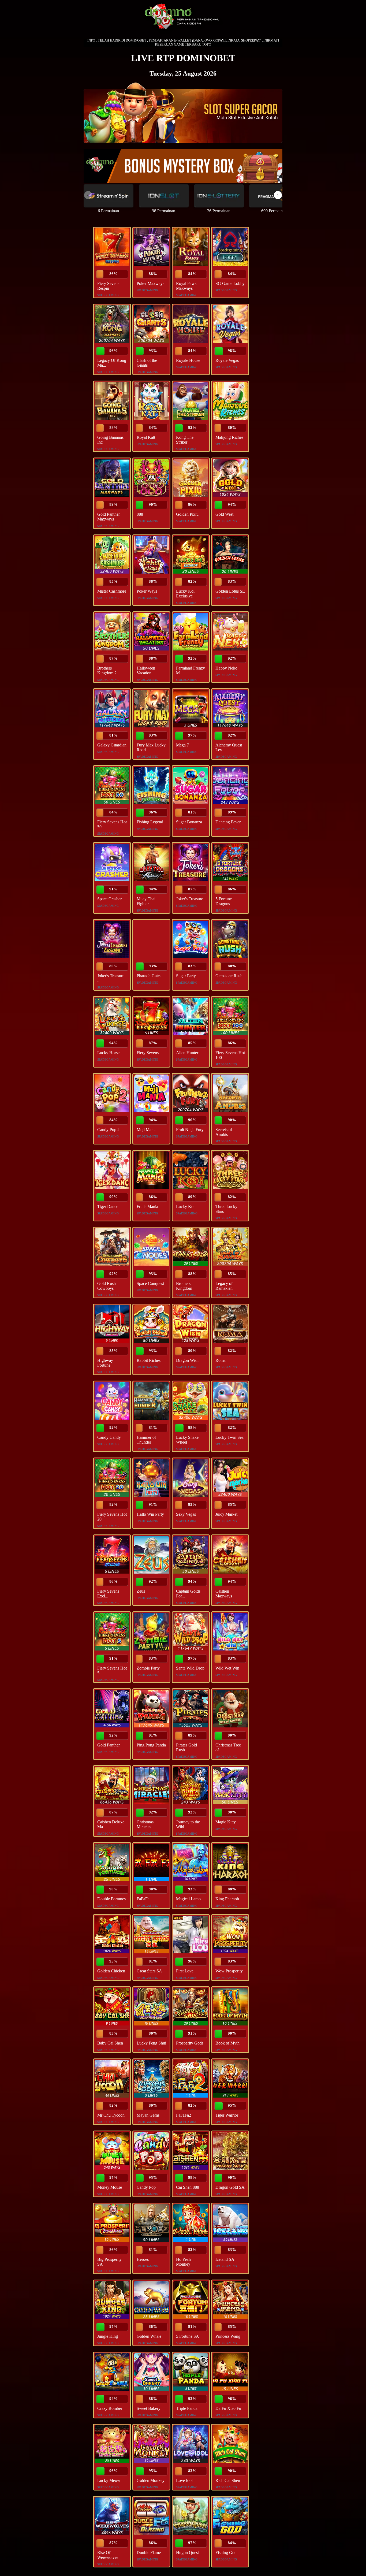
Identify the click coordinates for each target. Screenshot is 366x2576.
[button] (278, 195)
